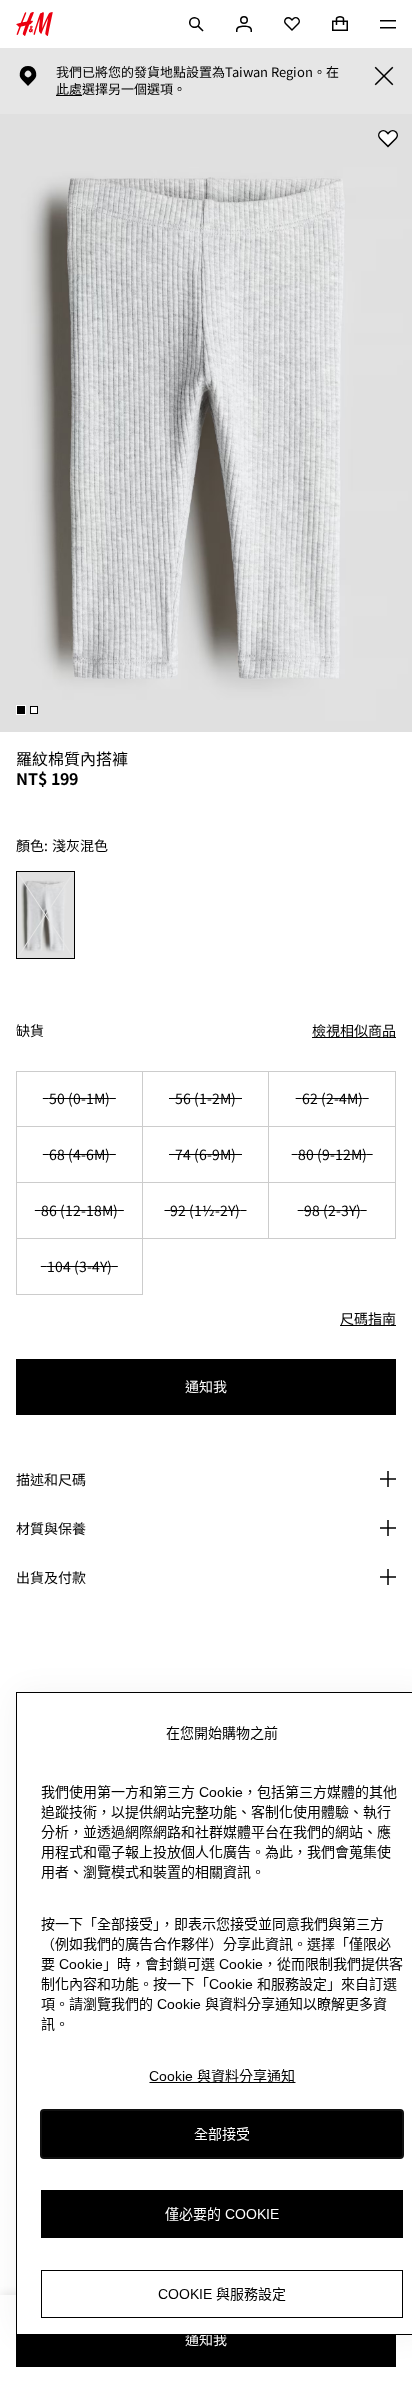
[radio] (46, 915)
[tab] (21, 710)
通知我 (206, 1386)
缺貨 (30, 1030)
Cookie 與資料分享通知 (222, 2076)
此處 (69, 89)
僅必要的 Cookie (222, 2214)
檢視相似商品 (354, 1030)
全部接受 (222, 2134)
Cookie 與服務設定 (222, 2294)
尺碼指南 (368, 1318)
